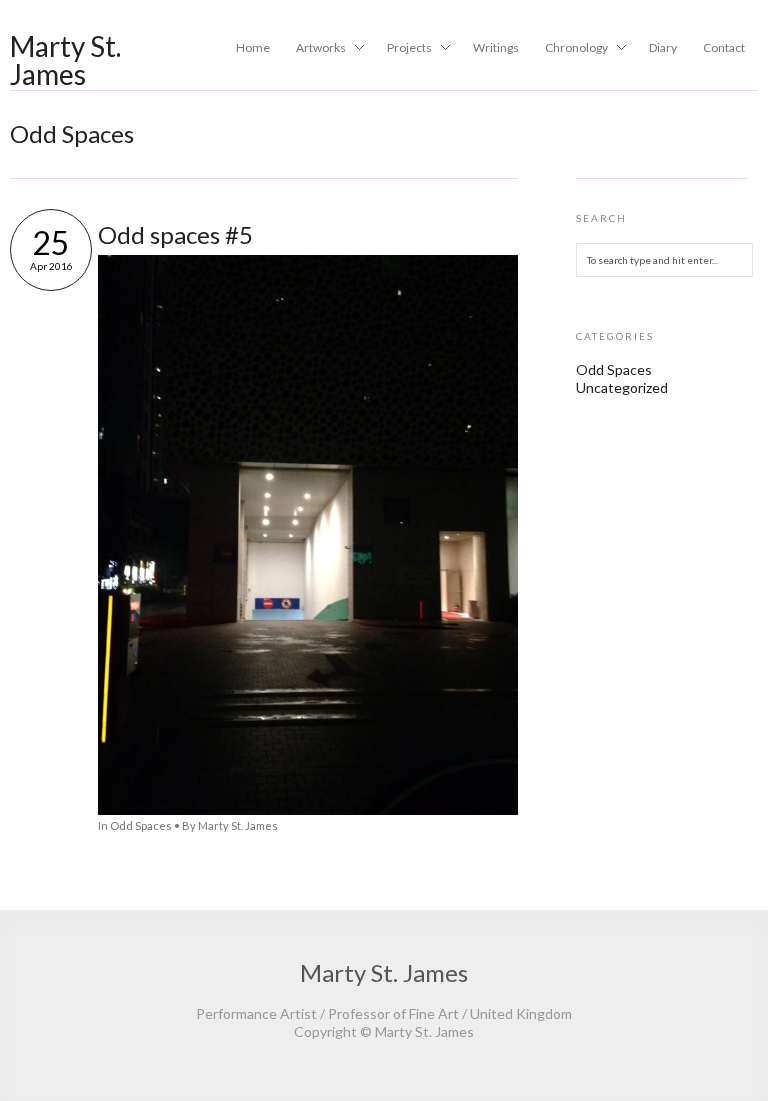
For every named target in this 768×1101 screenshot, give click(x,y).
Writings (496, 47)
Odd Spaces (141, 825)
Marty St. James (65, 60)
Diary (663, 47)
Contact (724, 47)
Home (253, 47)
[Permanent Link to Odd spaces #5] (308, 809)
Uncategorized (622, 387)
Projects (403, 49)
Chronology (570, 49)
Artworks (315, 49)
